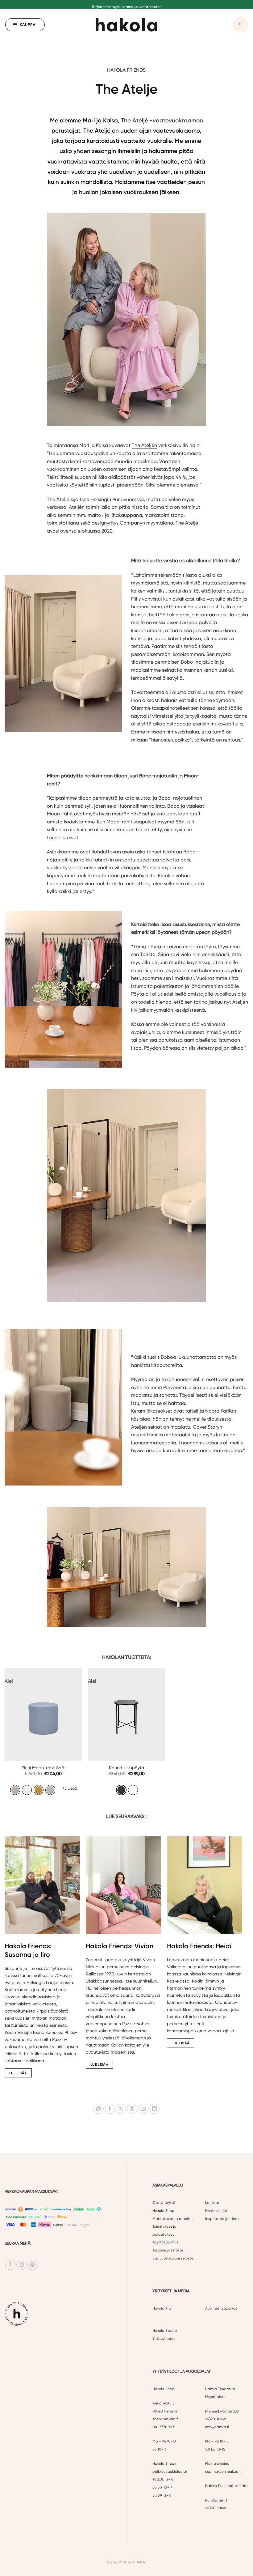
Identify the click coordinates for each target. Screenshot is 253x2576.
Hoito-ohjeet (216, 2211)
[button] (25, 25)
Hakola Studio (165, 2331)
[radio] (15, 1790)
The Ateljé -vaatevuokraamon (162, 120)
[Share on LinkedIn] (154, 2109)
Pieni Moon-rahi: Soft (43, 1768)
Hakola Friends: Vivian (120, 1946)
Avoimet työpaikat (221, 2309)
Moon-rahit (60, 814)
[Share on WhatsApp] (99, 2109)
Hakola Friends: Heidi (199, 1946)
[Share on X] (121, 2109)
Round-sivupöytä (126, 1768)
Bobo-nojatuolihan (180, 798)
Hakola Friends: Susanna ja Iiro (28, 1950)
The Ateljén (144, 445)
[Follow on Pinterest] (33, 2265)
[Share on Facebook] (110, 2109)
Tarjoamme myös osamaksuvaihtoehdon (127, 4)
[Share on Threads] (132, 2109)
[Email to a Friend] (143, 2109)
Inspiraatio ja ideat (222, 2219)
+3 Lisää (70, 1788)
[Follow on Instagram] (21, 2265)
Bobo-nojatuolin (200, 662)
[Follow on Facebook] (10, 2265)
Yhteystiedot (164, 2339)
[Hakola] (126, 25)
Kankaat (212, 2203)
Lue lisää (18, 2073)
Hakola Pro (162, 2309)
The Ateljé (58, 499)
